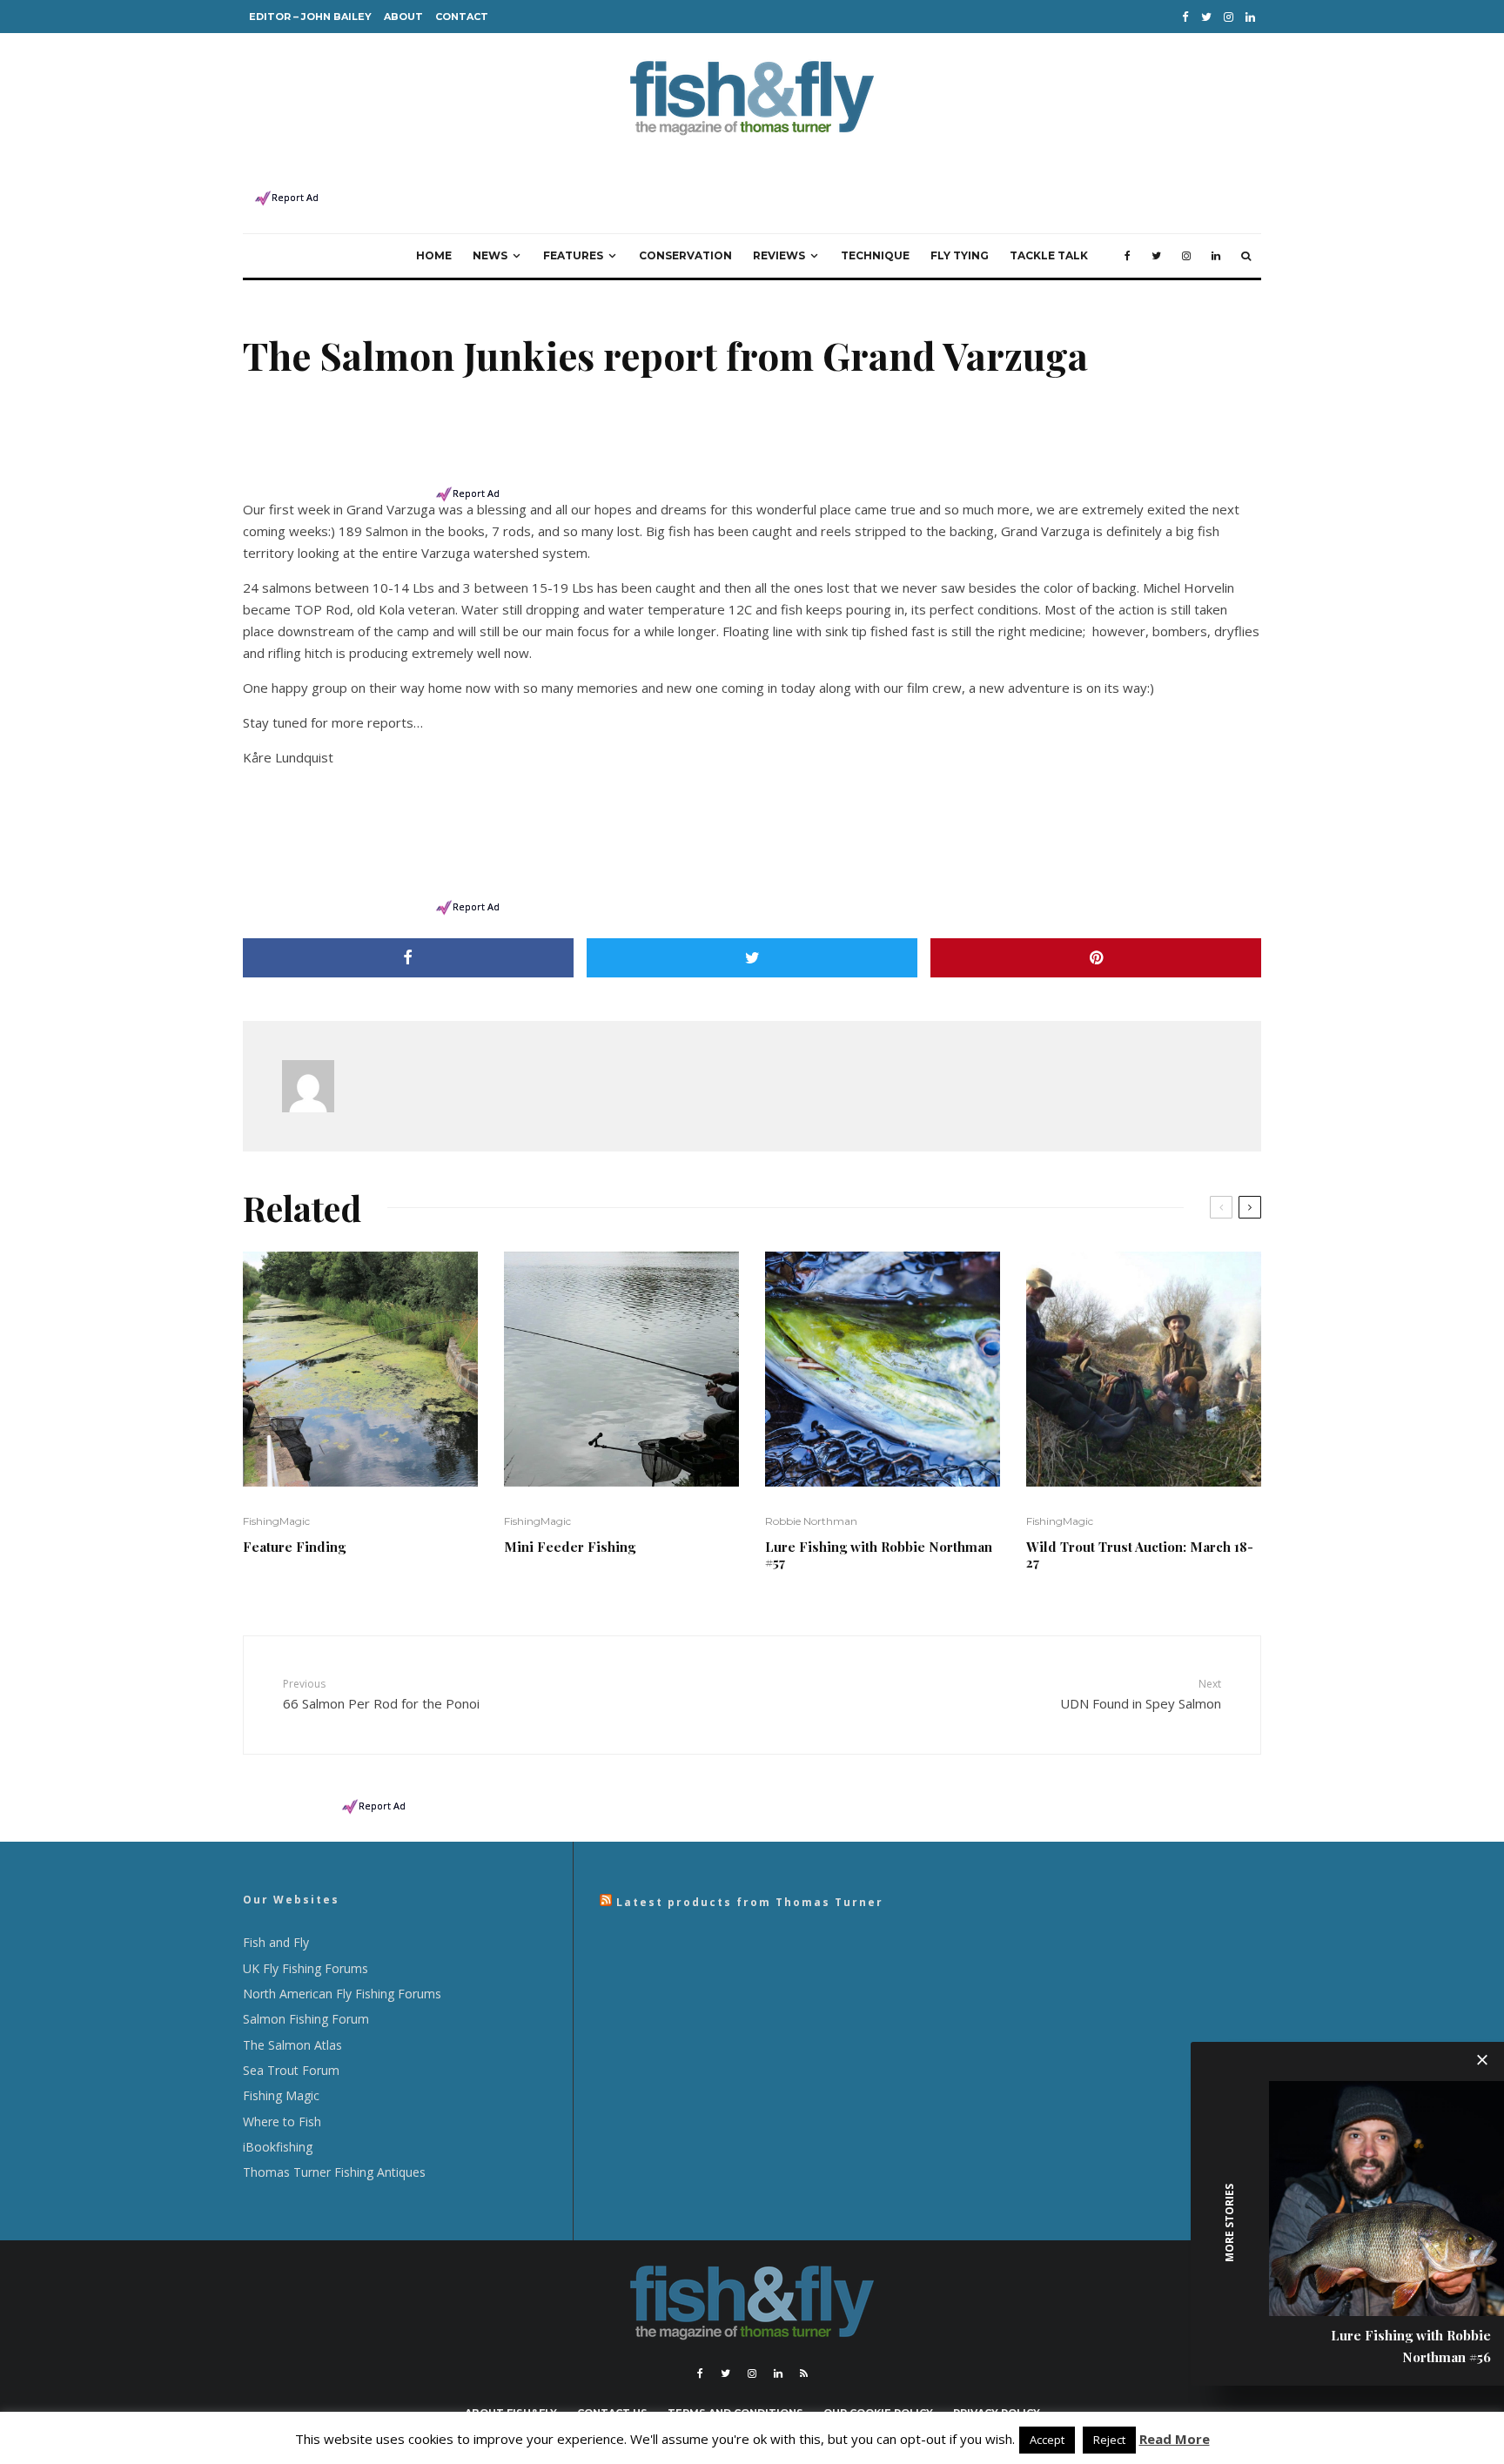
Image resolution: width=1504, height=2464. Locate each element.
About (403, 17)
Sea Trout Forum (291, 2070)
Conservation (685, 255)
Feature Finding (294, 1547)
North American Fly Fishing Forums (342, 1994)
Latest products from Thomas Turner (750, 1902)
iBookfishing (278, 2147)
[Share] (408, 958)
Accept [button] (1047, 2440)
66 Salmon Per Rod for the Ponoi (381, 1694)
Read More (1175, 2439)
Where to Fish (282, 2122)
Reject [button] (1109, 2440)
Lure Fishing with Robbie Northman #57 (879, 1554)
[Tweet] (752, 958)
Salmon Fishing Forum (306, 2019)
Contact (462, 17)
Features (573, 255)
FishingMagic (276, 1521)
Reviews (779, 255)
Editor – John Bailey (310, 17)
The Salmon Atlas (292, 2045)
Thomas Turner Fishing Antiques (334, 2172)
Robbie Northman (811, 1521)
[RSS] (804, 2373)
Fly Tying (960, 255)
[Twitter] (1206, 17)
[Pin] (1096, 958)
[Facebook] (1185, 17)
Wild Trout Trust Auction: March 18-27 (1140, 1554)
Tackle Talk (1049, 255)
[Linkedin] (1250, 17)
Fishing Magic (281, 2095)
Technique (875, 255)
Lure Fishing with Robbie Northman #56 (1411, 2346)
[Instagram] (1229, 17)
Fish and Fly (276, 1942)
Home (434, 255)
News (490, 255)
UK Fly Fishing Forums (305, 1968)
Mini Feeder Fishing (570, 1547)
